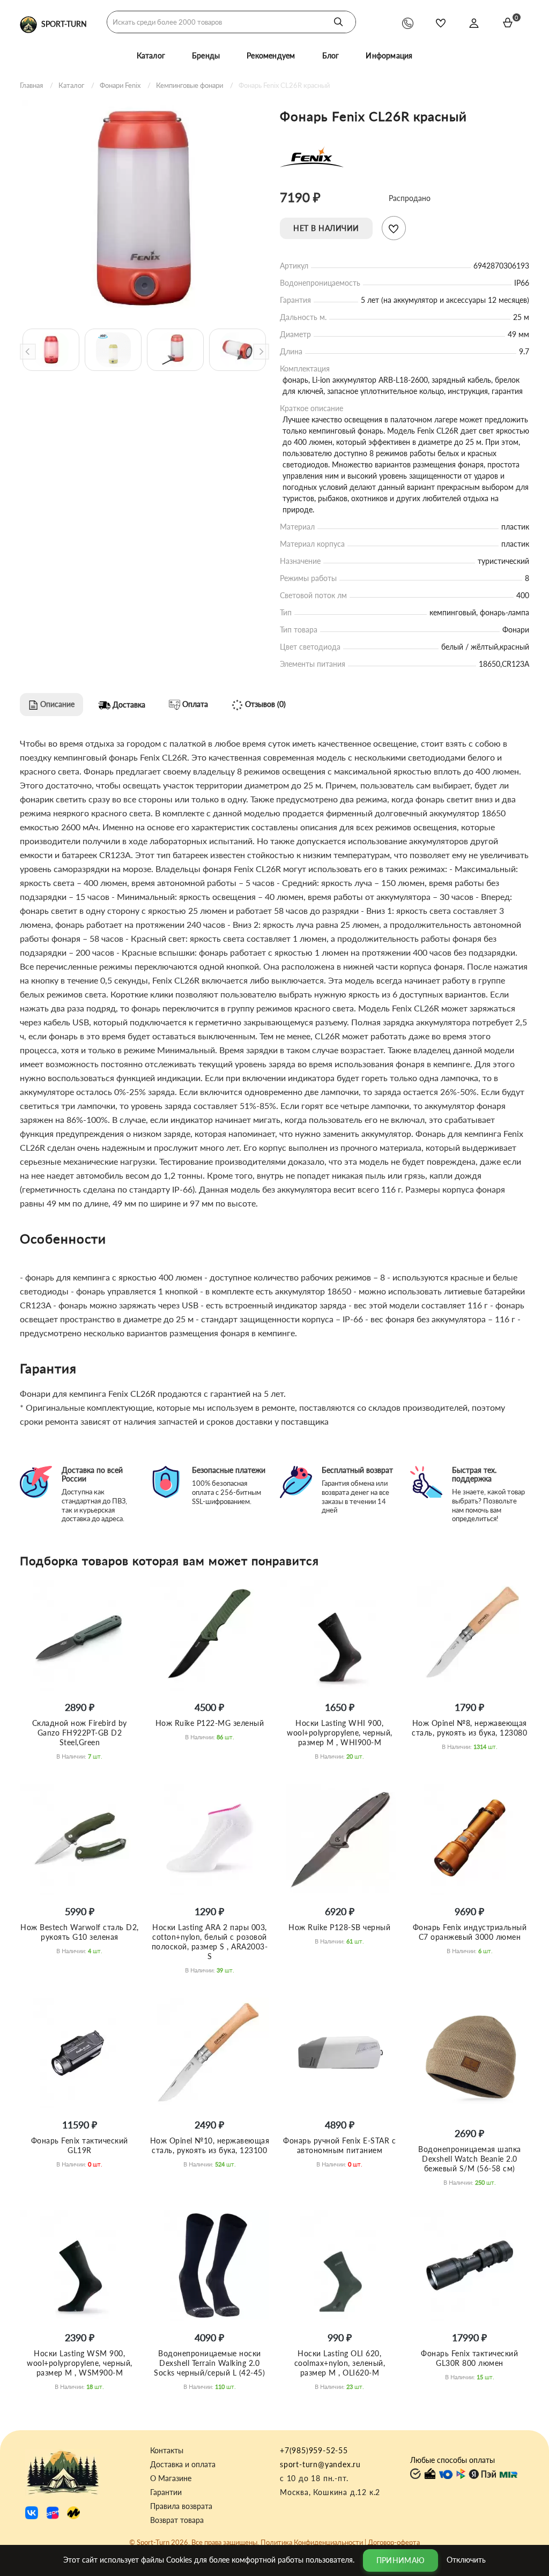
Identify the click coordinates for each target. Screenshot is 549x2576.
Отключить (466, 2559)
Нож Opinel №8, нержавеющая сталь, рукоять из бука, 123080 (469, 1728)
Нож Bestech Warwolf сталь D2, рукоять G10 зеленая (80, 1932)
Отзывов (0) (264, 704)
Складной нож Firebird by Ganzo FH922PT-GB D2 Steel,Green (80, 1733)
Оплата (194, 704)
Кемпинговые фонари (190, 85)
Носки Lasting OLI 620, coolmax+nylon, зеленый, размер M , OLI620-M (340, 2363)
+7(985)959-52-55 (314, 2450)
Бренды (206, 55)
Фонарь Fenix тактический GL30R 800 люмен (469, 2358)
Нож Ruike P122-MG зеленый (210, 1723)
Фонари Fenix (120, 85)
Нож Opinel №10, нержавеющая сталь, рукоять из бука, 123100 (210, 2145)
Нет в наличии (326, 228)
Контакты (167, 2451)
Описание (56, 704)
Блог (331, 55)
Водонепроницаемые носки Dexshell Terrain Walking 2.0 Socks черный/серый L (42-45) (209, 2363)
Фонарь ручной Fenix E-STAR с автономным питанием (339, 2145)
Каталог (151, 55)
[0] (508, 23)
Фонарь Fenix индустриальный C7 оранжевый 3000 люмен (470, 1932)
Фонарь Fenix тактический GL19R (80, 2145)
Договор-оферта (394, 2542)
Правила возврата (181, 2506)
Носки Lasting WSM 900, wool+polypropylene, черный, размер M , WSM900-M (80, 2363)
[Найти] (338, 22)
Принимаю (400, 2560)
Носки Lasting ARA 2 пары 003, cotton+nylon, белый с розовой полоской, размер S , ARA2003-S (210, 1942)
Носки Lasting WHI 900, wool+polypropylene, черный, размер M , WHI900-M (340, 1733)
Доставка (128, 705)
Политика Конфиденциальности (312, 2542)
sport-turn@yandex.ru (320, 2464)
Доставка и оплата (183, 2465)
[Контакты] (408, 23)
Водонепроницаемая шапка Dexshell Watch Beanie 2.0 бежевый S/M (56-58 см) (470, 2159)
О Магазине (171, 2478)
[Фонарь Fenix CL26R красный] (144, 208)
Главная (31, 85)
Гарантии (166, 2492)
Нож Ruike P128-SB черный (339, 1927)
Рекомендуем (271, 55)
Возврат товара (177, 2520)
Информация (389, 55)
